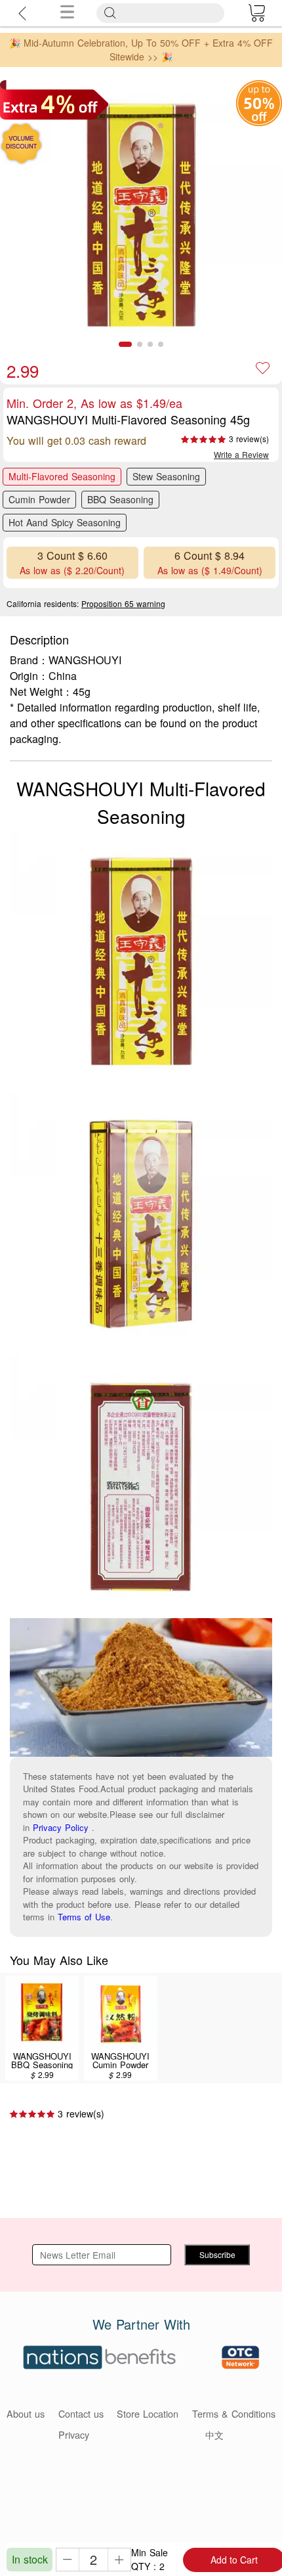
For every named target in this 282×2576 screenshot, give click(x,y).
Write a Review (241, 454)
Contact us (81, 2413)
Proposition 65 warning (123, 603)
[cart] (256, 13)
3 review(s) (249, 439)
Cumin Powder (39, 499)
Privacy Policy (61, 1827)
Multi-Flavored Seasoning (62, 476)
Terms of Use (84, 1917)
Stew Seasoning (166, 476)
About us (26, 2413)
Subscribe (217, 2254)
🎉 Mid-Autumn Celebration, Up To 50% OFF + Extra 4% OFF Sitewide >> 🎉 (141, 50)
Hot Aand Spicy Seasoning (65, 522)
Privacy (74, 2434)
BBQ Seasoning (120, 499)
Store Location (148, 2413)
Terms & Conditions (234, 2413)
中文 (214, 2434)
